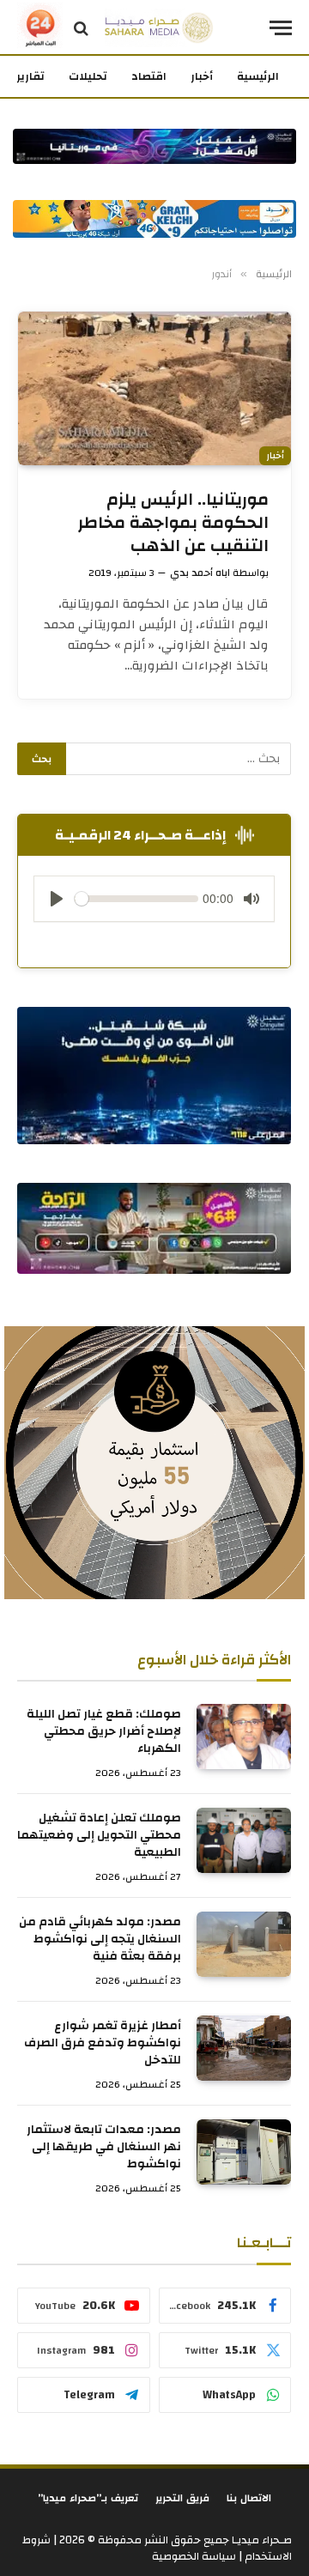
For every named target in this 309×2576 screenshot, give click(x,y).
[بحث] (81, 28)
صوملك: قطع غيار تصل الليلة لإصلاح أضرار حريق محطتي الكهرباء (104, 1731)
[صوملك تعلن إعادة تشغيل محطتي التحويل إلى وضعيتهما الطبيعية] (244, 1840)
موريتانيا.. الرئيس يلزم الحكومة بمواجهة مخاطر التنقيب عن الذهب (173, 522)
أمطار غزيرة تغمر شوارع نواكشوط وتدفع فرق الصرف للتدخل (103, 2043)
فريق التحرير (182, 2498)
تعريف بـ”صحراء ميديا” (88, 2498)
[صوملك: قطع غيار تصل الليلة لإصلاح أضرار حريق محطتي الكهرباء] (244, 1737)
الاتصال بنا (249, 2498)
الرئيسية (258, 76)
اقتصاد (149, 76)
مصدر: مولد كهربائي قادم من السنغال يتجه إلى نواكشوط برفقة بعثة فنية (100, 1939)
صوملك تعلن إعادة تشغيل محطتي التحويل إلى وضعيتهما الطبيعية (99, 1835)
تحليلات (88, 76)
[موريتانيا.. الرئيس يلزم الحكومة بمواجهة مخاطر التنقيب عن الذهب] (154, 388)
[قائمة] (281, 28)
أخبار (202, 76)
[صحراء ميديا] (159, 28)
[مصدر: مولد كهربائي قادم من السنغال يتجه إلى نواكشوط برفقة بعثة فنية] (244, 1944)
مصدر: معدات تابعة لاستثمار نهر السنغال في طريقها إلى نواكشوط (104, 2147)
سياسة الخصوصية (194, 2556)
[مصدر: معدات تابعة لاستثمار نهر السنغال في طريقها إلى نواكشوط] (244, 2152)
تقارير (30, 76)
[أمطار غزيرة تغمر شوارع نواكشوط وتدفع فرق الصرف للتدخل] (244, 2048)
